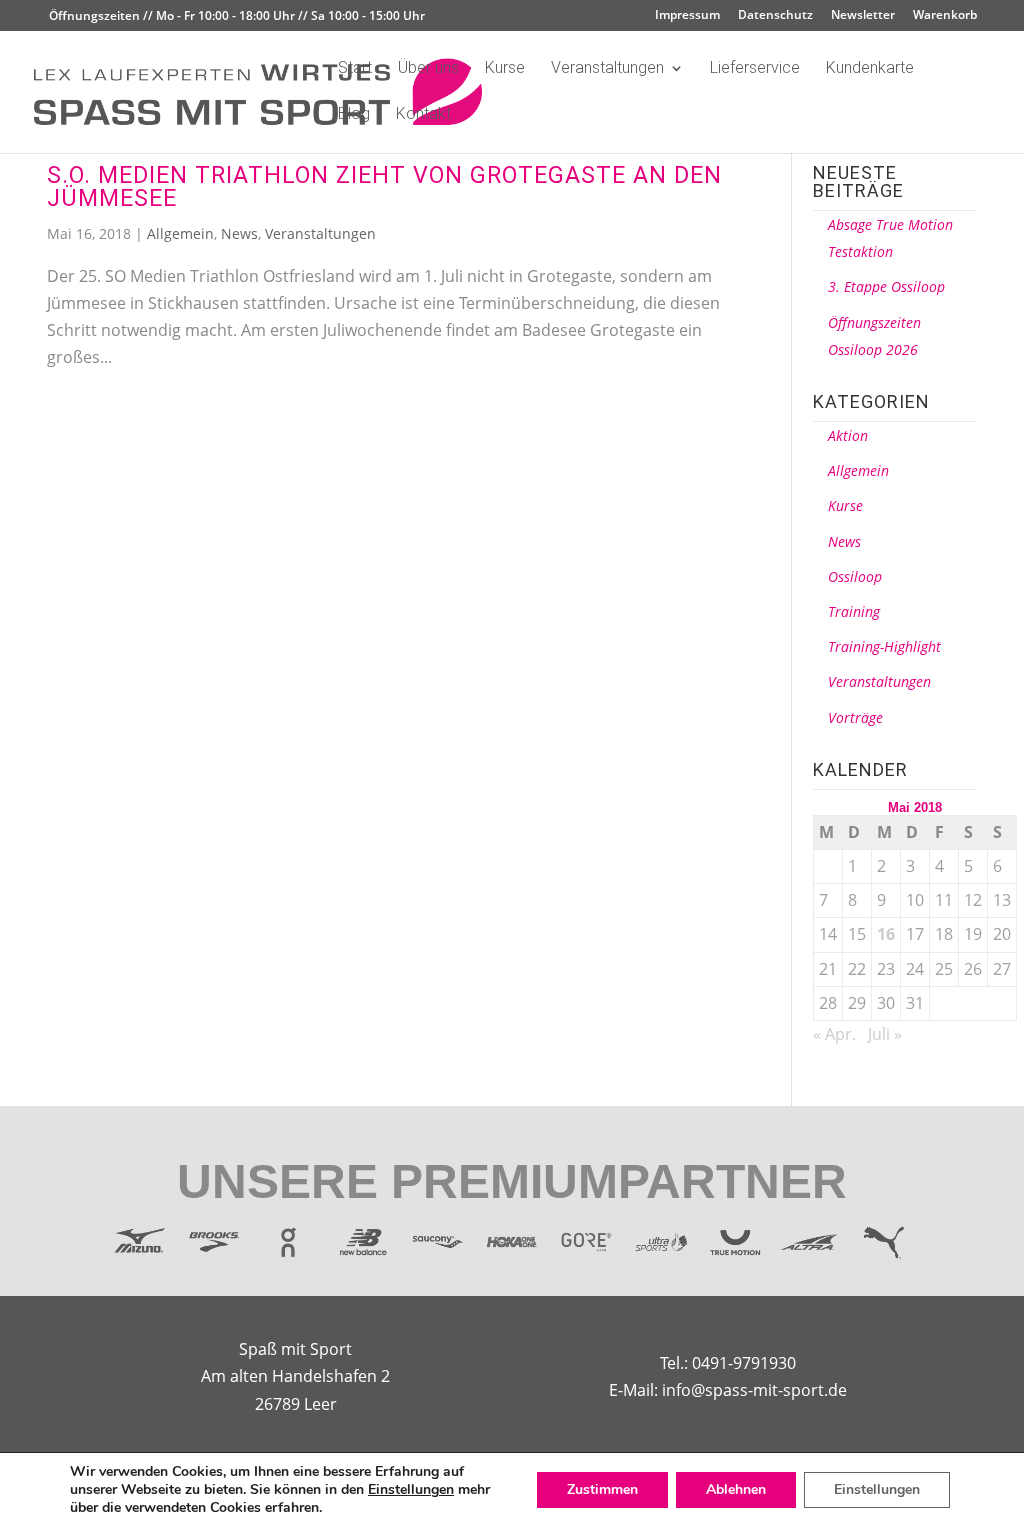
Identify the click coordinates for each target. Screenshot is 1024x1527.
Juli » (885, 1034)
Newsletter (863, 16)
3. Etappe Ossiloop (886, 286)
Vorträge (855, 717)
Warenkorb (945, 16)
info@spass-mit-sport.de (754, 1390)
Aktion (848, 435)
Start (355, 69)
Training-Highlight (884, 646)
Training (854, 611)
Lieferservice (755, 69)
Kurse (505, 69)
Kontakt (423, 115)
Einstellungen (411, 1490)
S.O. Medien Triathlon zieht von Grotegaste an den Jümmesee (384, 186)
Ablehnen (736, 1489)
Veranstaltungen (607, 69)
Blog (354, 115)
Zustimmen (602, 1489)
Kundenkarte (870, 69)
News (239, 233)
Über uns (428, 69)
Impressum (687, 16)
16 (886, 934)
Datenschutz (775, 16)
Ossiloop (855, 576)
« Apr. (834, 1034)
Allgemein (180, 233)
